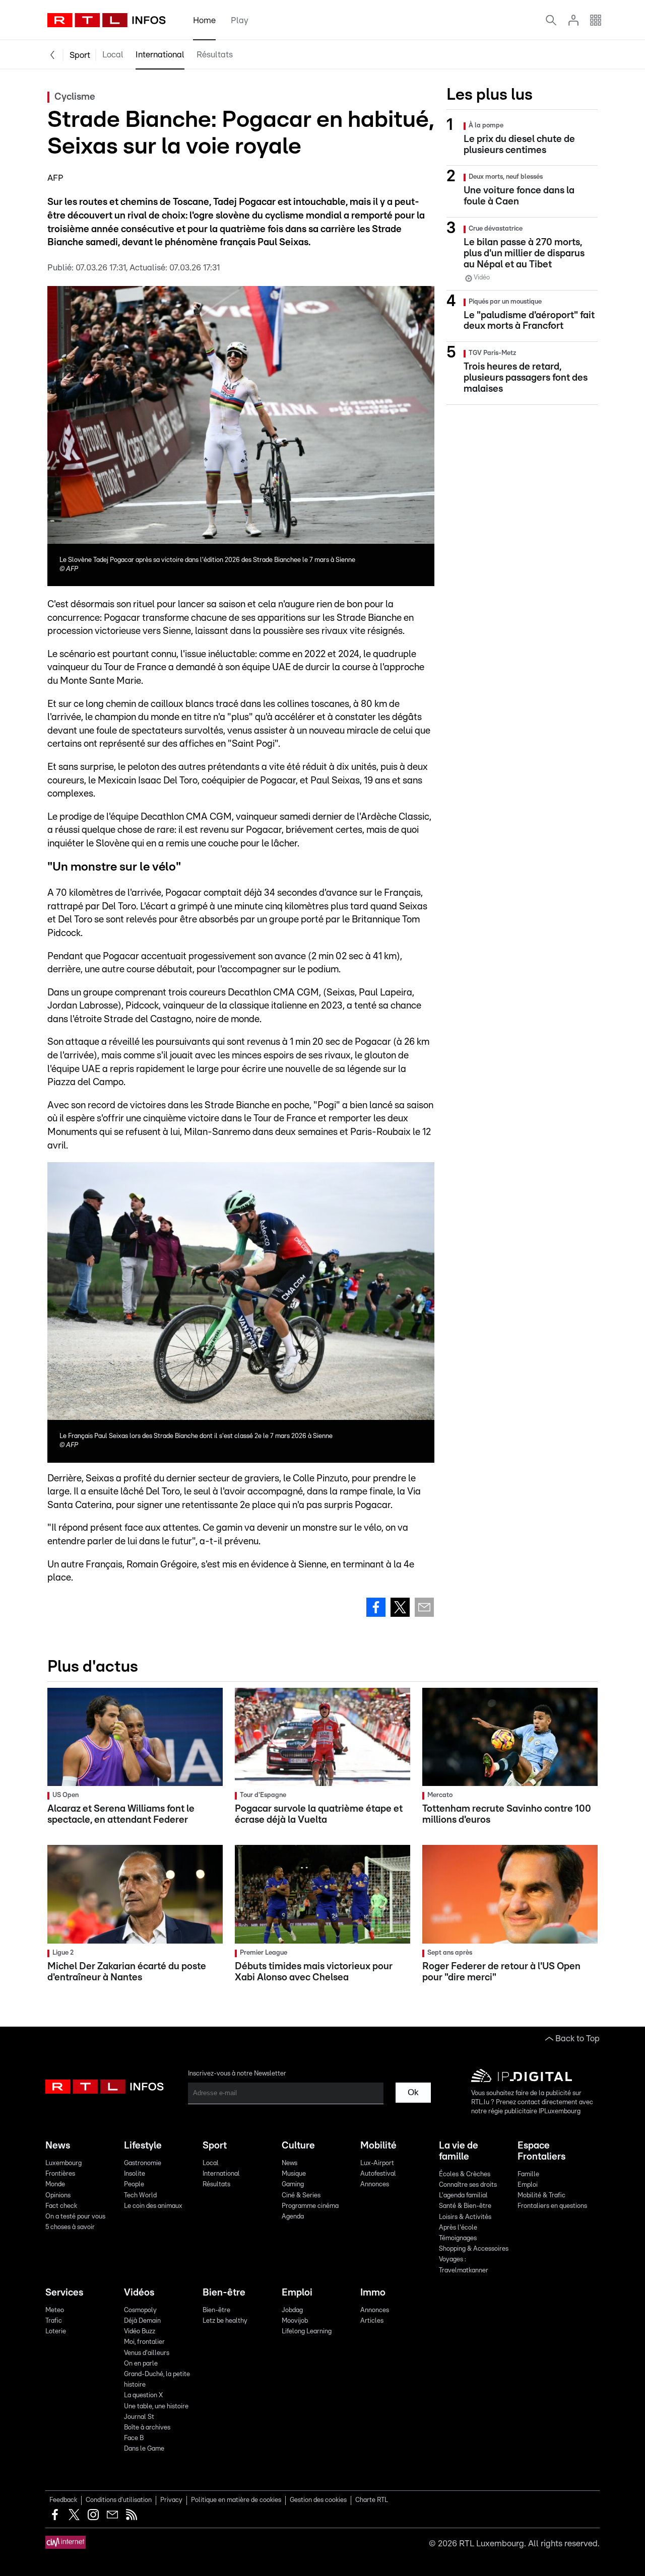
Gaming (293, 2185)
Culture (298, 2146)
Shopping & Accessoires (474, 2249)
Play (240, 20)
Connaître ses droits (468, 2185)
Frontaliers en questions (552, 2206)
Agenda (293, 2217)
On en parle (141, 2364)
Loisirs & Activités (465, 2217)
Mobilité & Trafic (541, 2196)
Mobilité (378, 2146)
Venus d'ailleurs (147, 2353)
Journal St (139, 2417)
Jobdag (292, 2310)
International (160, 55)
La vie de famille (459, 2151)
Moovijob (295, 2321)
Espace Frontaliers (541, 2151)
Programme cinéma (310, 2206)
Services (64, 2293)
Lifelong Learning (307, 2332)
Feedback (63, 2500)
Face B (134, 2438)
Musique (294, 2174)
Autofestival (378, 2174)
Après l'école (458, 2228)
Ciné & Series (301, 2196)
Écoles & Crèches (465, 2174)
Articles (372, 2321)
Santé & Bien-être (465, 2206)
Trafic (54, 2321)
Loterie (56, 2332)
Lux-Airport (377, 2163)
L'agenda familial (463, 2196)
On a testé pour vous (75, 2217)
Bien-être (224, 2293)
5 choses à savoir (70, 2227)
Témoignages (458, 2238)
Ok (413, 2092)
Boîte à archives (147, 2428)
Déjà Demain (142, 2321)
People (134, 2185)
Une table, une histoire (156, 2407)
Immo (373, 2293)
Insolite (135, 2174)
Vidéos (139, 2293)
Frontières (60, 2174)
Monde (55, 2185)
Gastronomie (143, 2163)
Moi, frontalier (144, 2342)
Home (204, 20)
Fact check (61, 2206)
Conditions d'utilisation (119, 2500)
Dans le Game (144, 2449)
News (58, 2146)
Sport (80, 55)
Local (113, 55)
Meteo (55, 2310)
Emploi (528, 2185)
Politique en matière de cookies (236, 2500)
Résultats (215, 55)
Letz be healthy (225, 2321)
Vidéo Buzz (140, 2332)
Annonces (375, 2185)
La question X (143, 2395)
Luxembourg (63, 2163)
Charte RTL (372, 2500)
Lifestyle (143, 2146)
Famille (528, 2174)
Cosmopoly (140, 2310)
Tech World (140, 2196)
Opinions (58, 2196)
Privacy (171, 2500)
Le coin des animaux (153, 2206)
